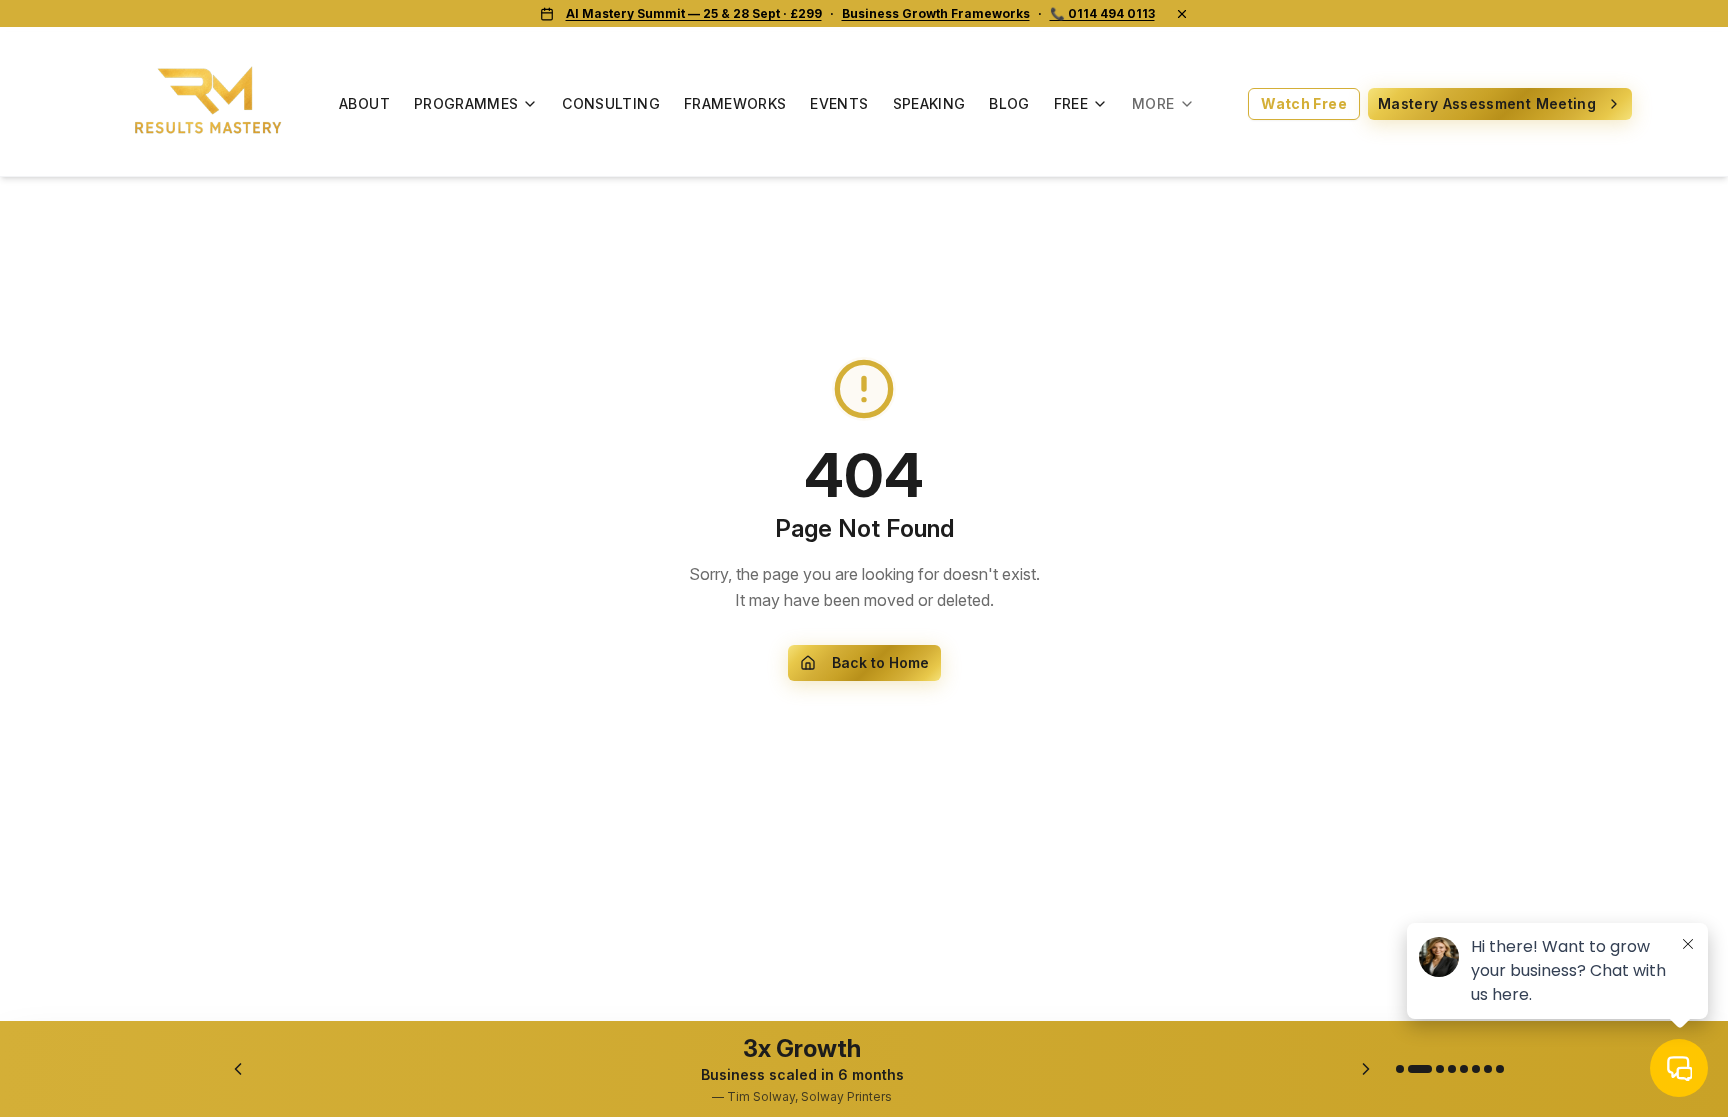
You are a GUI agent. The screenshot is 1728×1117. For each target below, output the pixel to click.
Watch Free (1304, 103)
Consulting (611, 103)
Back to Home (880, 662)
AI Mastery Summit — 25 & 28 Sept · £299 (694, 13)
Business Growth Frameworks (936, 13)
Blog (1009, 103)
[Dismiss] (1182, 14)
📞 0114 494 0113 (1102, 13)
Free (1071, 103)
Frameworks (735, 103)
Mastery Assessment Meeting (1487, 103)
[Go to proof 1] (1400, 1069)
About (364, 103)
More (1153, 103)
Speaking (929, 103)
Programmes (466, 103)
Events (839, 103)
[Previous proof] (238, 1069)
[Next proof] (1366, 1069)
